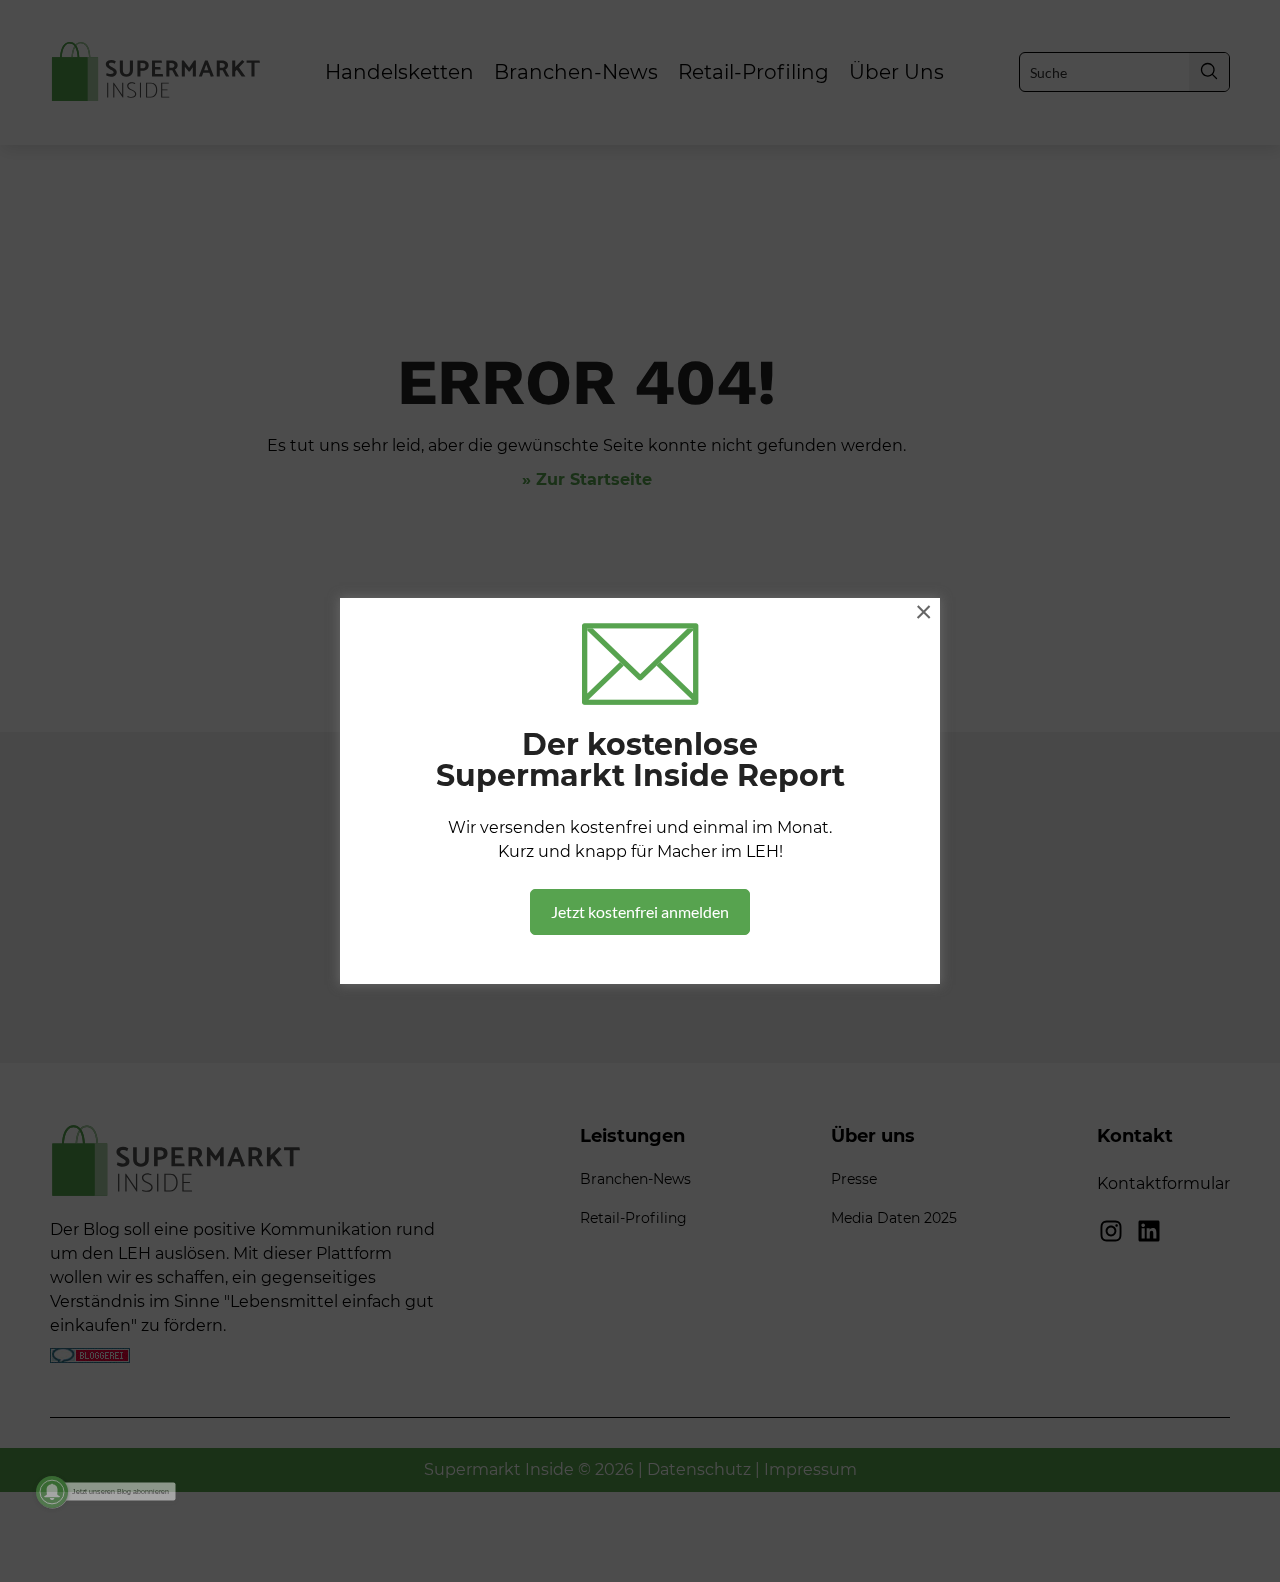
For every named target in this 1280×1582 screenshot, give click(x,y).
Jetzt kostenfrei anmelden (640, 911)
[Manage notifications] (52, 1492)
